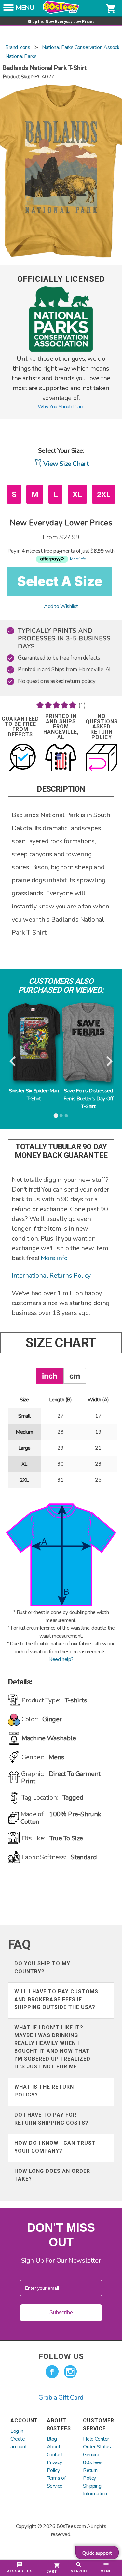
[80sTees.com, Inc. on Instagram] (70, 2372)
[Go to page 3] (66, 1116)
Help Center (96, 2439)
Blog (52, 2439)
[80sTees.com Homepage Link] (61, 12)
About (54, 2447)
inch (50, 1376)
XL (77, 495)
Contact (55, 2455)
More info (54, 1258)
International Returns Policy (51, 1276)
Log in (17, 2431)
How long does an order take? (52, 2175)
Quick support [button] (97, 2553)
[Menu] (8, 9)
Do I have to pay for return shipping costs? (51, 2119)
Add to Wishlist (61, 606)
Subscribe (61, 2313)
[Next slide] (109, 1061)
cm (75, 1376)
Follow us (61, 2356)
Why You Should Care (61, 407)
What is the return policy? (44, 2091)
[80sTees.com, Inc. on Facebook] (52, 2372)
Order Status (97, 2447)
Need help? (61, 1659)
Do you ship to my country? (42, 1967)
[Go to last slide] (13, 1061)
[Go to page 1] (56, 1116)
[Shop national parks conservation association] (61, 350)
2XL (104, 495)
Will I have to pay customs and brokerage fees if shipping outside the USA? (56, 1999)
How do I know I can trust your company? (55, 2147)
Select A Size (60, 581)
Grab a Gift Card (61, 2397)
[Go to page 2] (61, 1116)
